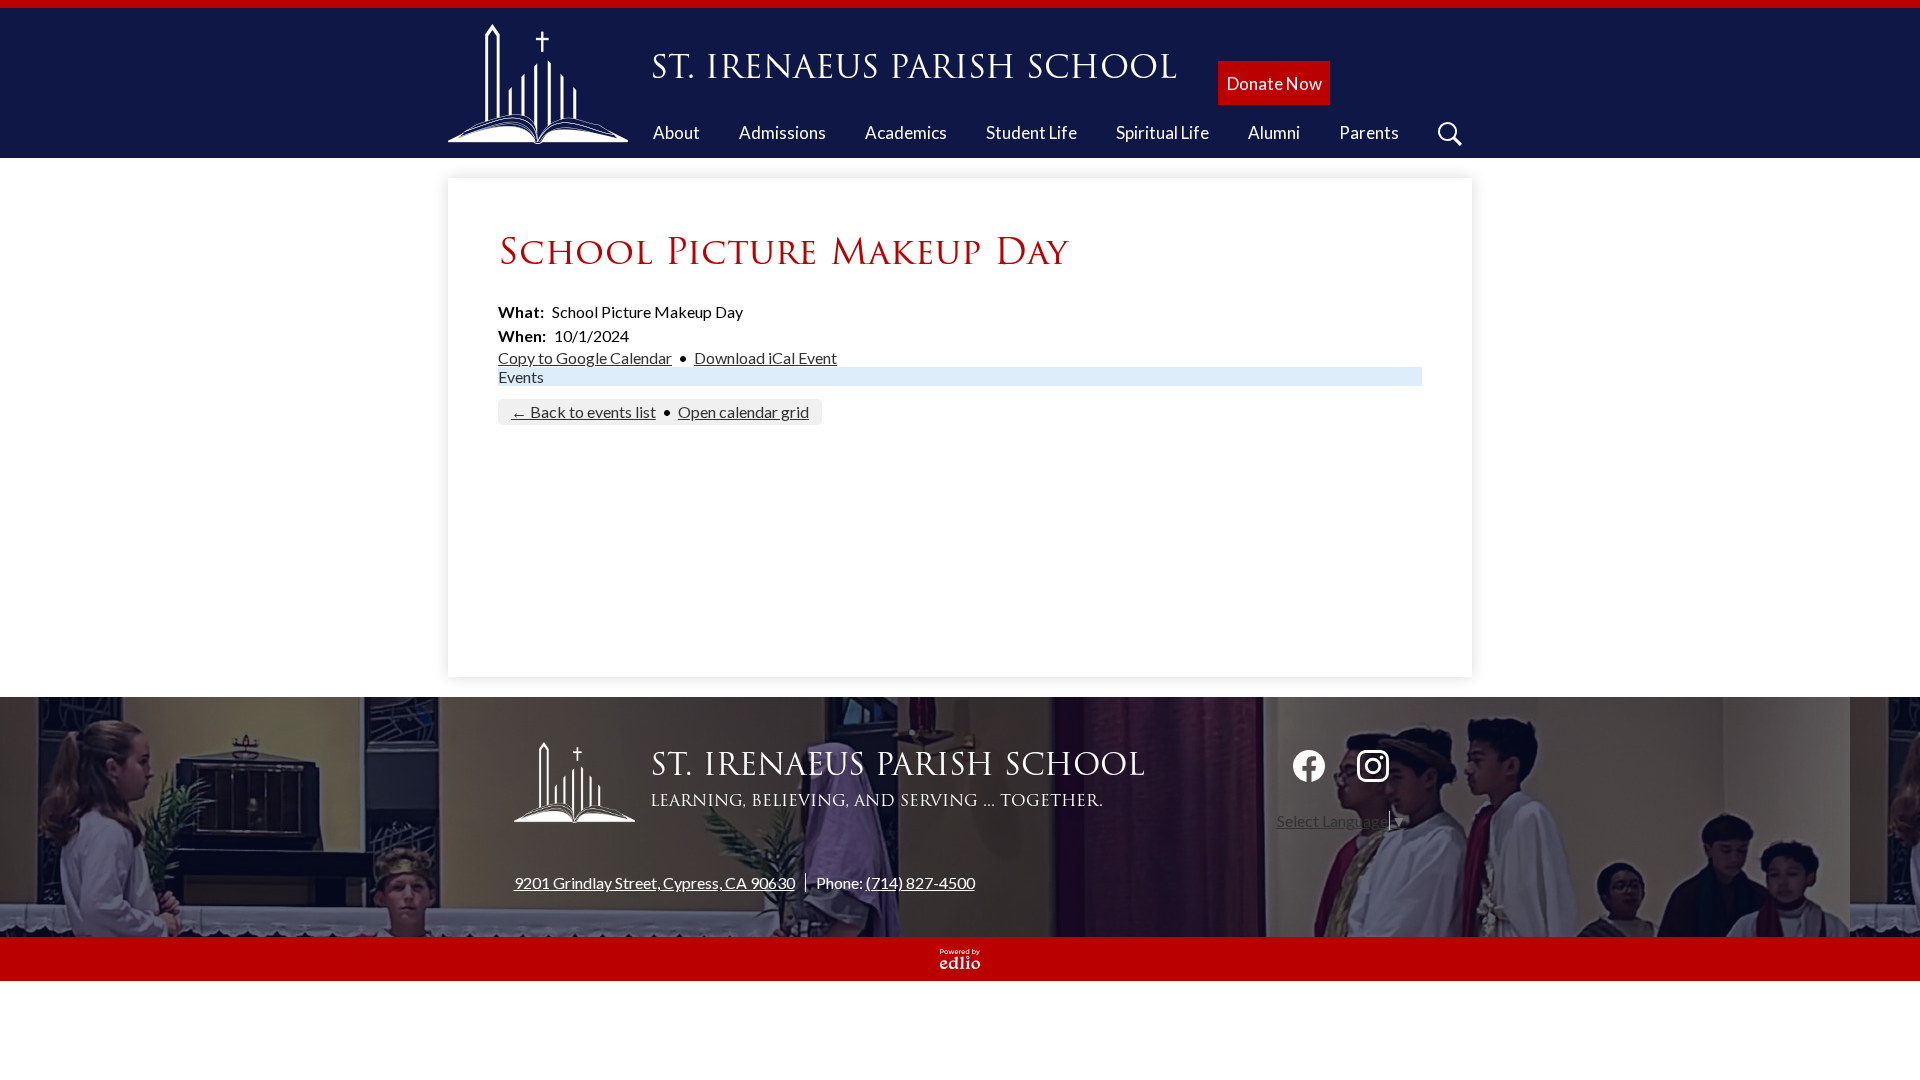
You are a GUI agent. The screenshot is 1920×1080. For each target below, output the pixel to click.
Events (521, 376)
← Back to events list (583, 411)
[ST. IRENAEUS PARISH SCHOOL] (545, 84)
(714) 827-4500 (920, 882)
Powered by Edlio (960, 959)
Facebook (1309, 766)
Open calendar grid (743, 411)
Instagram (1373, 766)
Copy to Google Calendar (585, 357)
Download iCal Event (765, 357)
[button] (676, 136)
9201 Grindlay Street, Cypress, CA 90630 (654, 882)
